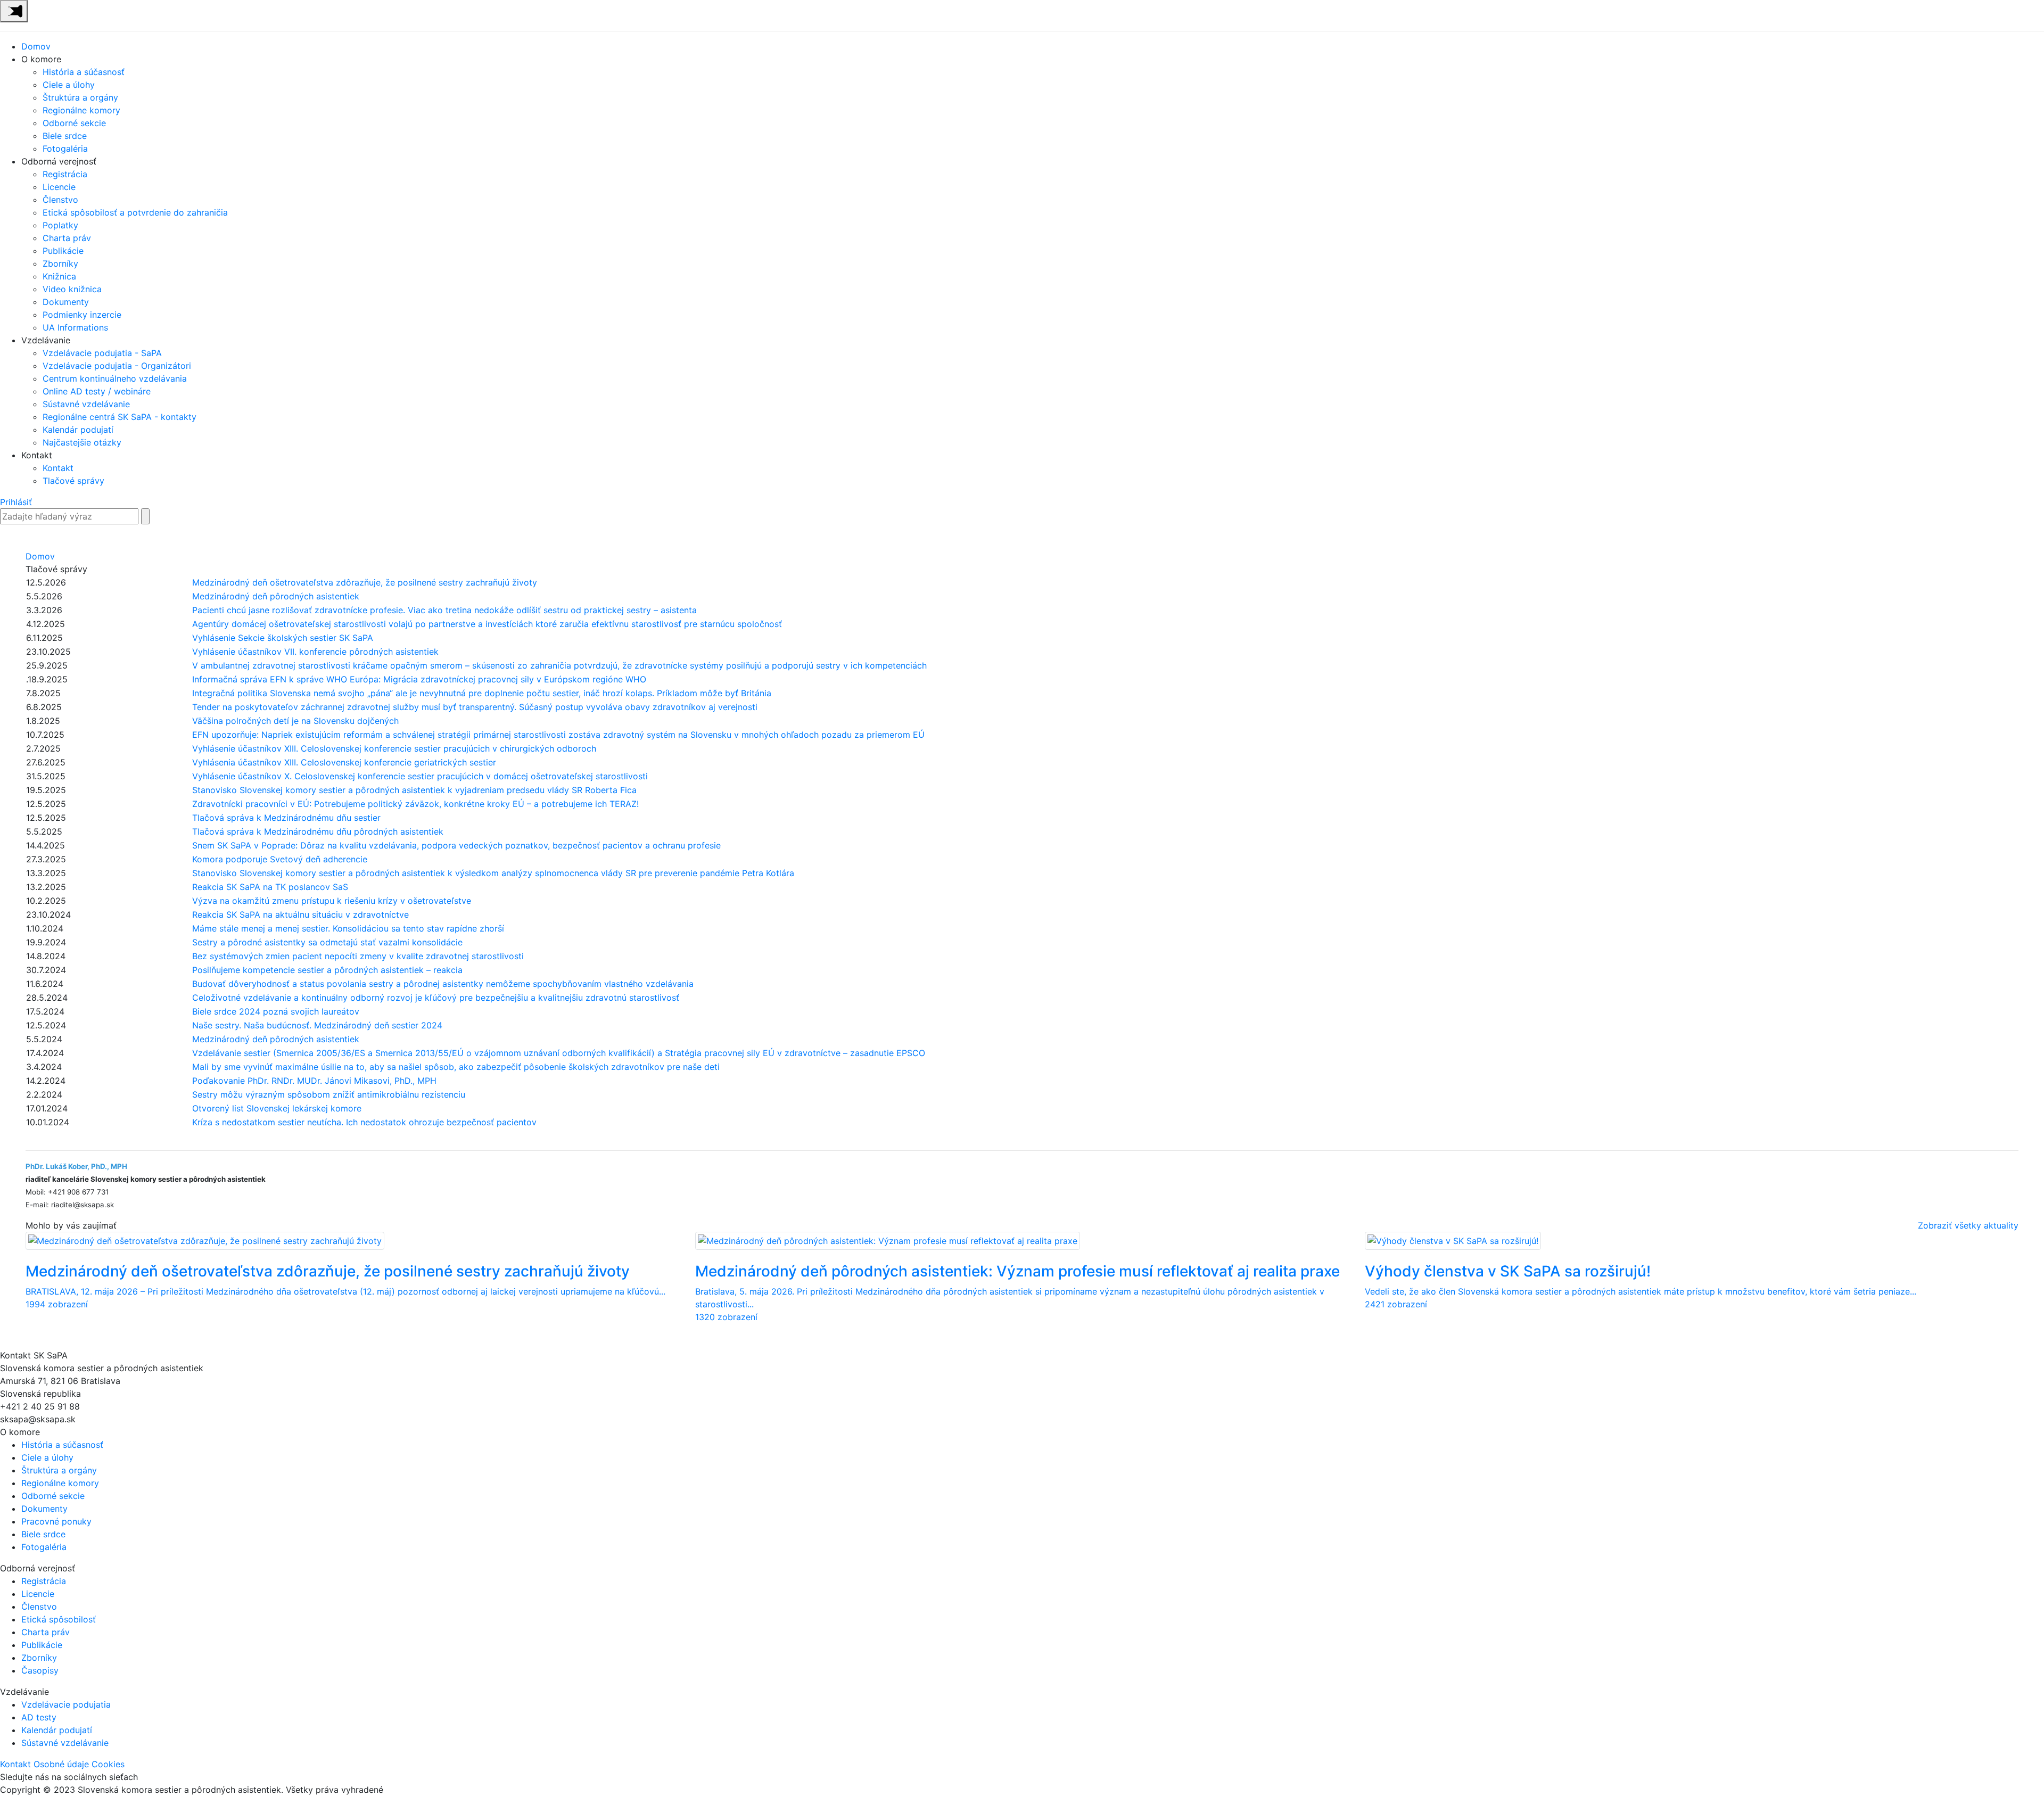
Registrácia (65, 174)
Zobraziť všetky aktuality (1968, 1225)
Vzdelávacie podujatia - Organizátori (117, 366)
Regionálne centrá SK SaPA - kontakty (119, 417)
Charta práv (67, 238)
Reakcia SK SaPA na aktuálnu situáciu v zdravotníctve (300, 915)
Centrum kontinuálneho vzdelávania (115, 378)
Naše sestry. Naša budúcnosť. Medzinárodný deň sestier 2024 (317, 1025)
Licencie (59, 187)
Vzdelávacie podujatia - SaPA (102, 353)
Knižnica (59, 276)
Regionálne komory (81, 110)
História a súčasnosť (84, 72)
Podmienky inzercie (82, 315)
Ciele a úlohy (69, 85)
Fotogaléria (65, 149)
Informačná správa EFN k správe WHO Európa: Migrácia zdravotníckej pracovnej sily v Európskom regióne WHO (419, 679)
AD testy (39, 1717)
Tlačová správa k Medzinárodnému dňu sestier (286, 818)
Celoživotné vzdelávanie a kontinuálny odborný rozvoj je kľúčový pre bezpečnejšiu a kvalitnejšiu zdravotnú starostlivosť (436, 998)
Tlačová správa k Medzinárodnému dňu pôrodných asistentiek (318, 831)
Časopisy (40, 1670)
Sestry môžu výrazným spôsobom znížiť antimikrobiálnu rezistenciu (330, 1094)
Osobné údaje (61, 1764)
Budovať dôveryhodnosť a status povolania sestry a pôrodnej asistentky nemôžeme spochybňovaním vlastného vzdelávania (443, 984)
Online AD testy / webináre (97, 391)
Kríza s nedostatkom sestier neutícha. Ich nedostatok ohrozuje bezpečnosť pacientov (364, 1122)
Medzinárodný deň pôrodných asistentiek (276, 596)
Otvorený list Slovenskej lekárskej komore (277, 1108)
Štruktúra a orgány (80, 97)
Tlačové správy (73, 481)
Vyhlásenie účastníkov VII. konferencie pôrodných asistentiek (315, 652)
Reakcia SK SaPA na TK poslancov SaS (270, 887)
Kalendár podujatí (78, 430)
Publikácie (63, 251)
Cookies (108, 1764)
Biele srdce (65, 136)
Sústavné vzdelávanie (86, 404)
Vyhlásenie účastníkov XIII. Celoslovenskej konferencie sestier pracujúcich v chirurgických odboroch (394, 748)
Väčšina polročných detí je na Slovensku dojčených (295, 721)
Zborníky (60, 263)
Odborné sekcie (74, 123)
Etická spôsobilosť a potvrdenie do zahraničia (135, 212)
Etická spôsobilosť (59, 1619)
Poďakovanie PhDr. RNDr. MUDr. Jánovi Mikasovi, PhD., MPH (314, 1081)
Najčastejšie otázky (82, 442)
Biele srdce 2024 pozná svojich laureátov (276, 1011)
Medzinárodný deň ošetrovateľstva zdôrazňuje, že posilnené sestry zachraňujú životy (365, 582)
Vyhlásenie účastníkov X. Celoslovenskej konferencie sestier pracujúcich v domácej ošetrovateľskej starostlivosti (420, 776)
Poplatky (60, 225)
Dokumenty (66, 302)
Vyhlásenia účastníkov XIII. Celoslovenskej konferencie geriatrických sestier (344, 762)
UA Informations (75, 327)
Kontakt (58, 468)
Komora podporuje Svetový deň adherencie (280, 859)
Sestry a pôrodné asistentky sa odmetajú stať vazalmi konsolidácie (327, 942)
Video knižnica (72, 289)
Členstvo (60, 200)
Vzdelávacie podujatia (66, 1704)
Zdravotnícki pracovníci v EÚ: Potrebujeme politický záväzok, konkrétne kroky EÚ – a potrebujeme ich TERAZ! (415, 804)
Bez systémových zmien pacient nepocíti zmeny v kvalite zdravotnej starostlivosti (358, 956)
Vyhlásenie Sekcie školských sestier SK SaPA (283, 638)
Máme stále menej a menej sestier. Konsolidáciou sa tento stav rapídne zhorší (348, 928)
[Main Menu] (14, 11)
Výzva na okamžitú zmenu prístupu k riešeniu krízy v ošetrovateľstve (332, 901)
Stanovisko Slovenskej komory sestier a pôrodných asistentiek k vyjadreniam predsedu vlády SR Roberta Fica (414, 790)
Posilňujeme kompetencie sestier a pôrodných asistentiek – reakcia (327, 970)
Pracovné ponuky (56, 1521)
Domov (36, 46)
